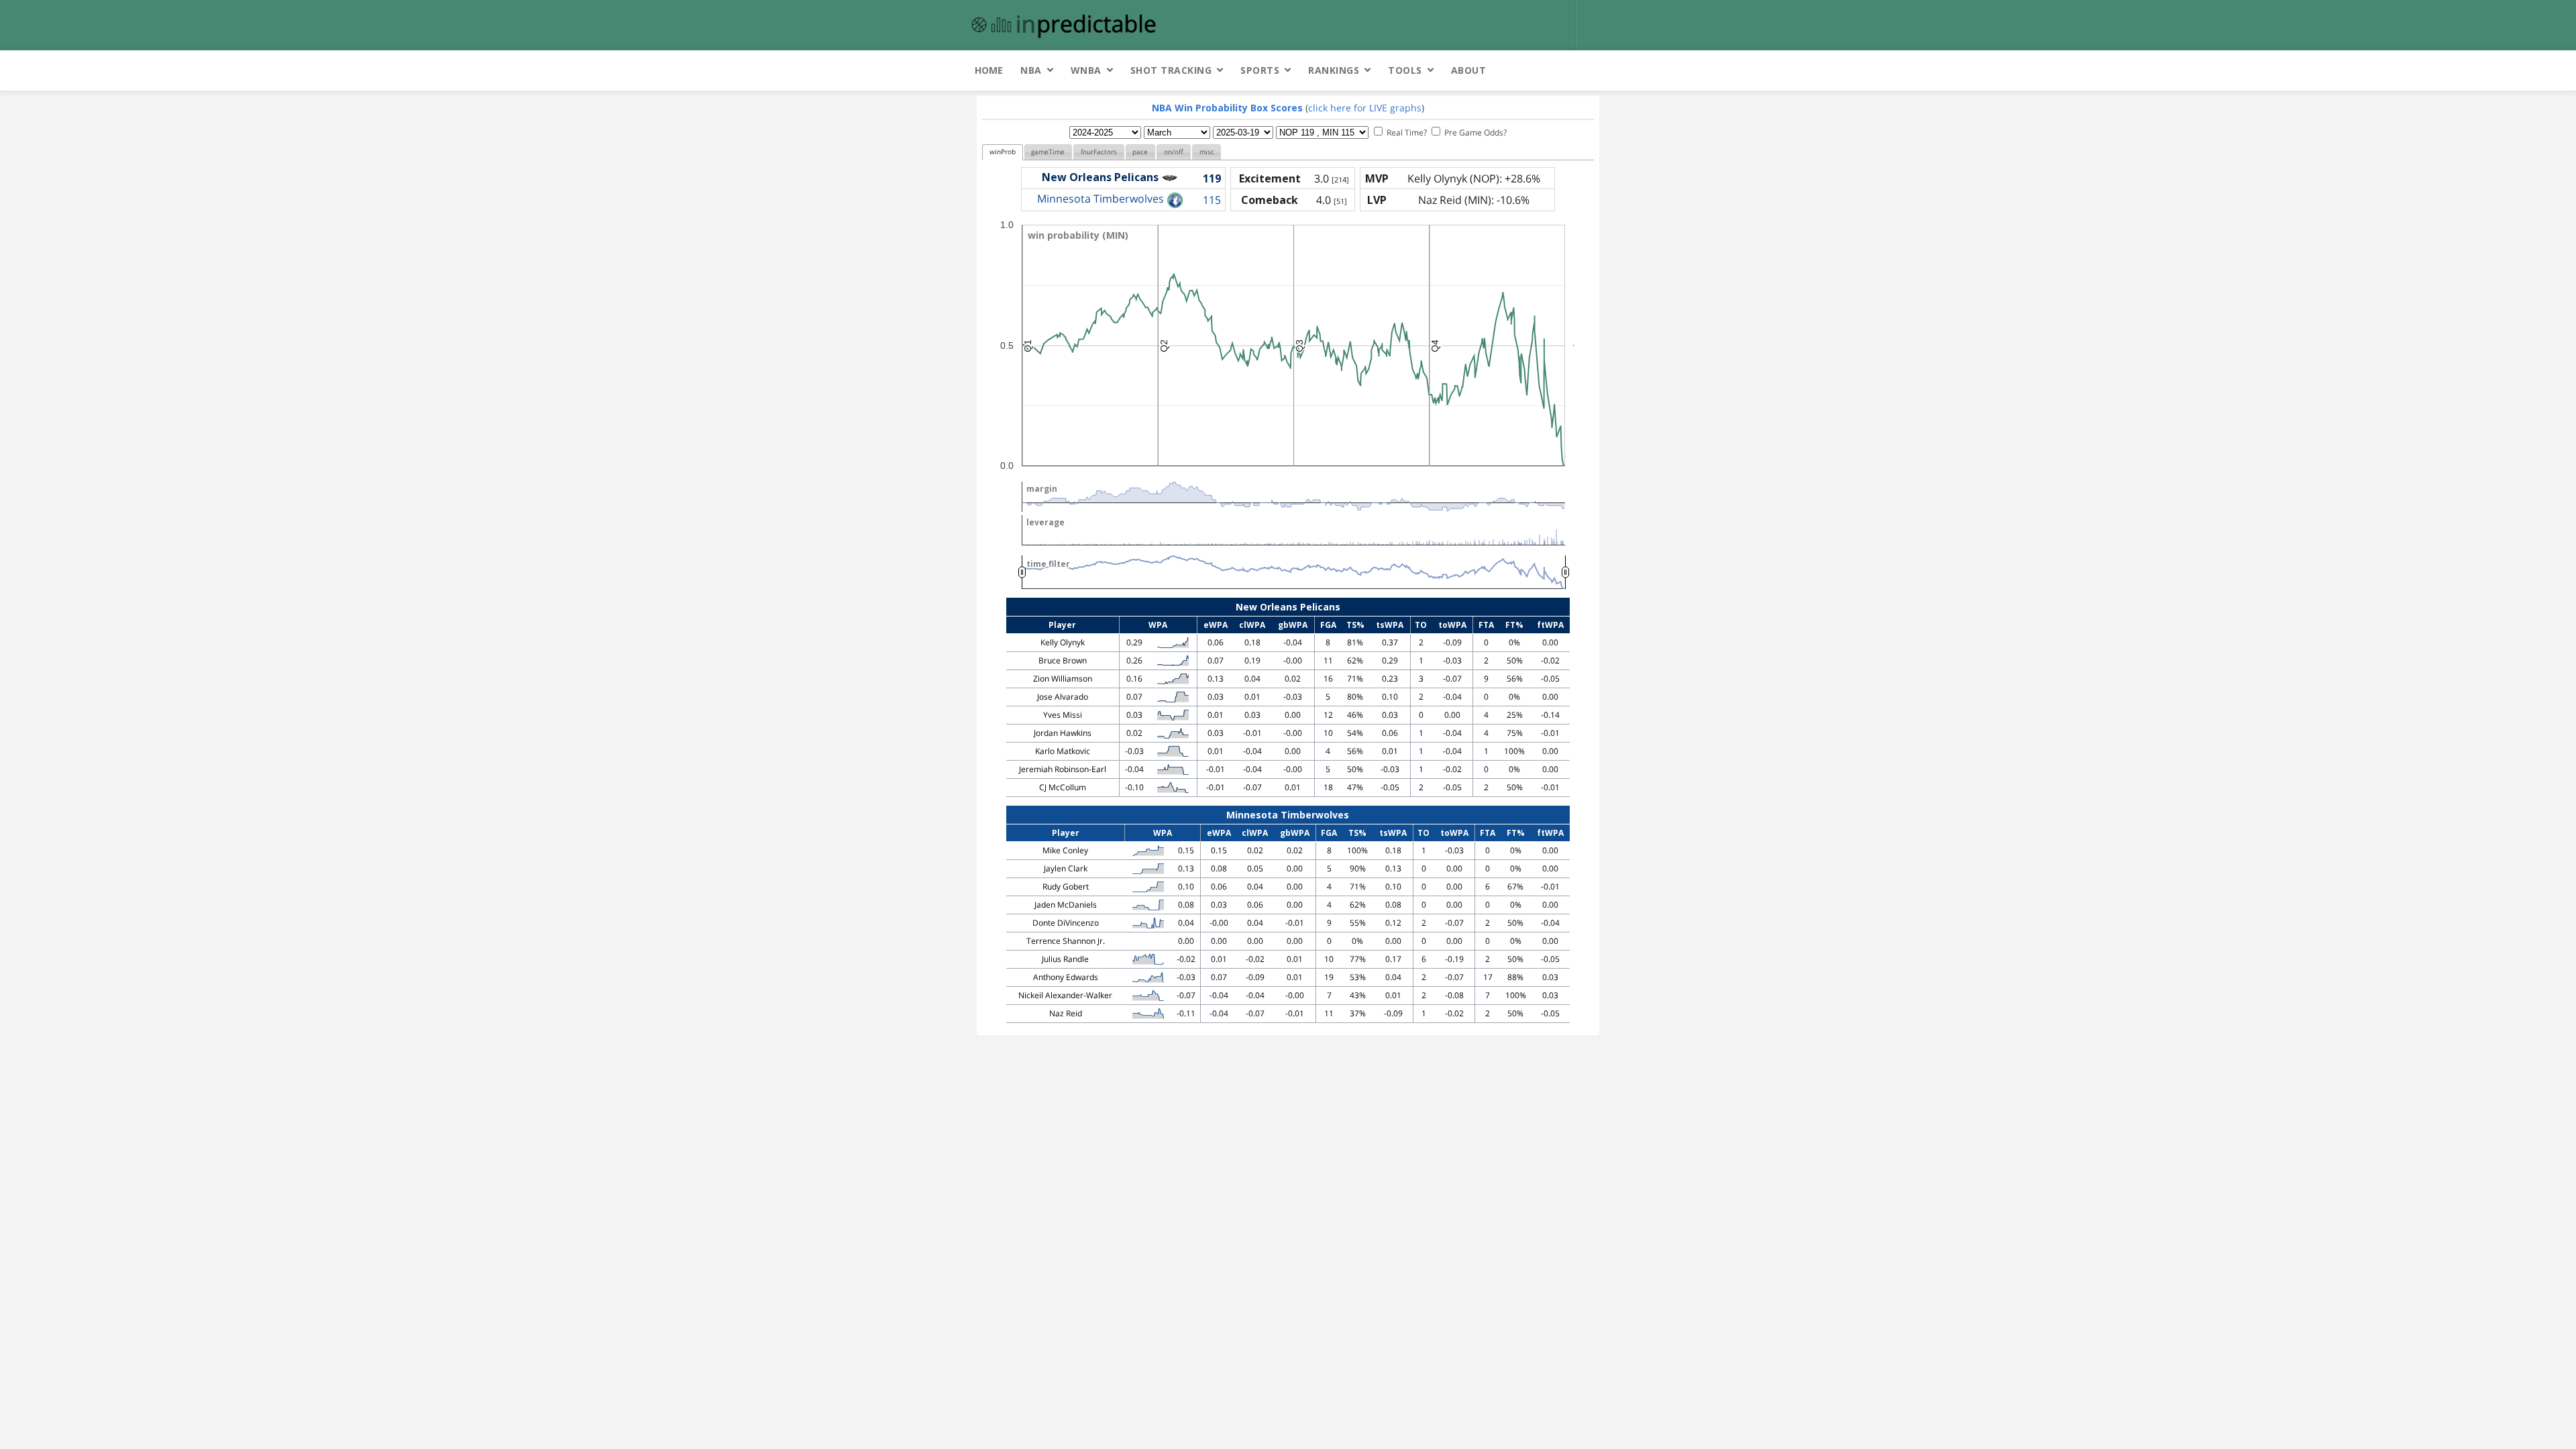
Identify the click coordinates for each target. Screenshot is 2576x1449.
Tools (1405, 70)
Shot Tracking (1171, 70)
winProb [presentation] (1003, 152)
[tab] (1003, 153)
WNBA (1086, 70)
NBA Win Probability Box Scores (1227, 108)
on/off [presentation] (1174, 152)
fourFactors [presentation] (1099, 152)
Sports (1260, 70)
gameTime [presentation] (1048, 152)
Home (989, 70)
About (1469, 70)
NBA (1031, 70)
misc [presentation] (1207, 152)
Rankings (1334, 70)
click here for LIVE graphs (1365, 108)
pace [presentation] (1140, 152)
